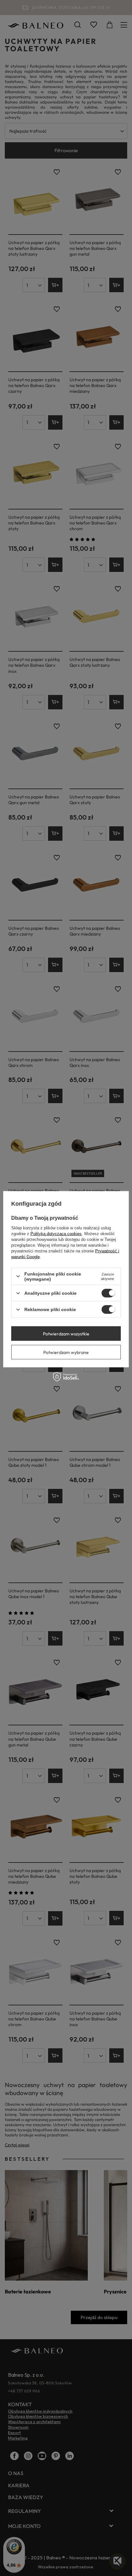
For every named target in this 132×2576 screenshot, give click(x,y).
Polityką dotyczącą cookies (56, 1233)
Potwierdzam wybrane (66, 1352)
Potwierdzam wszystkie (66, 1333)
